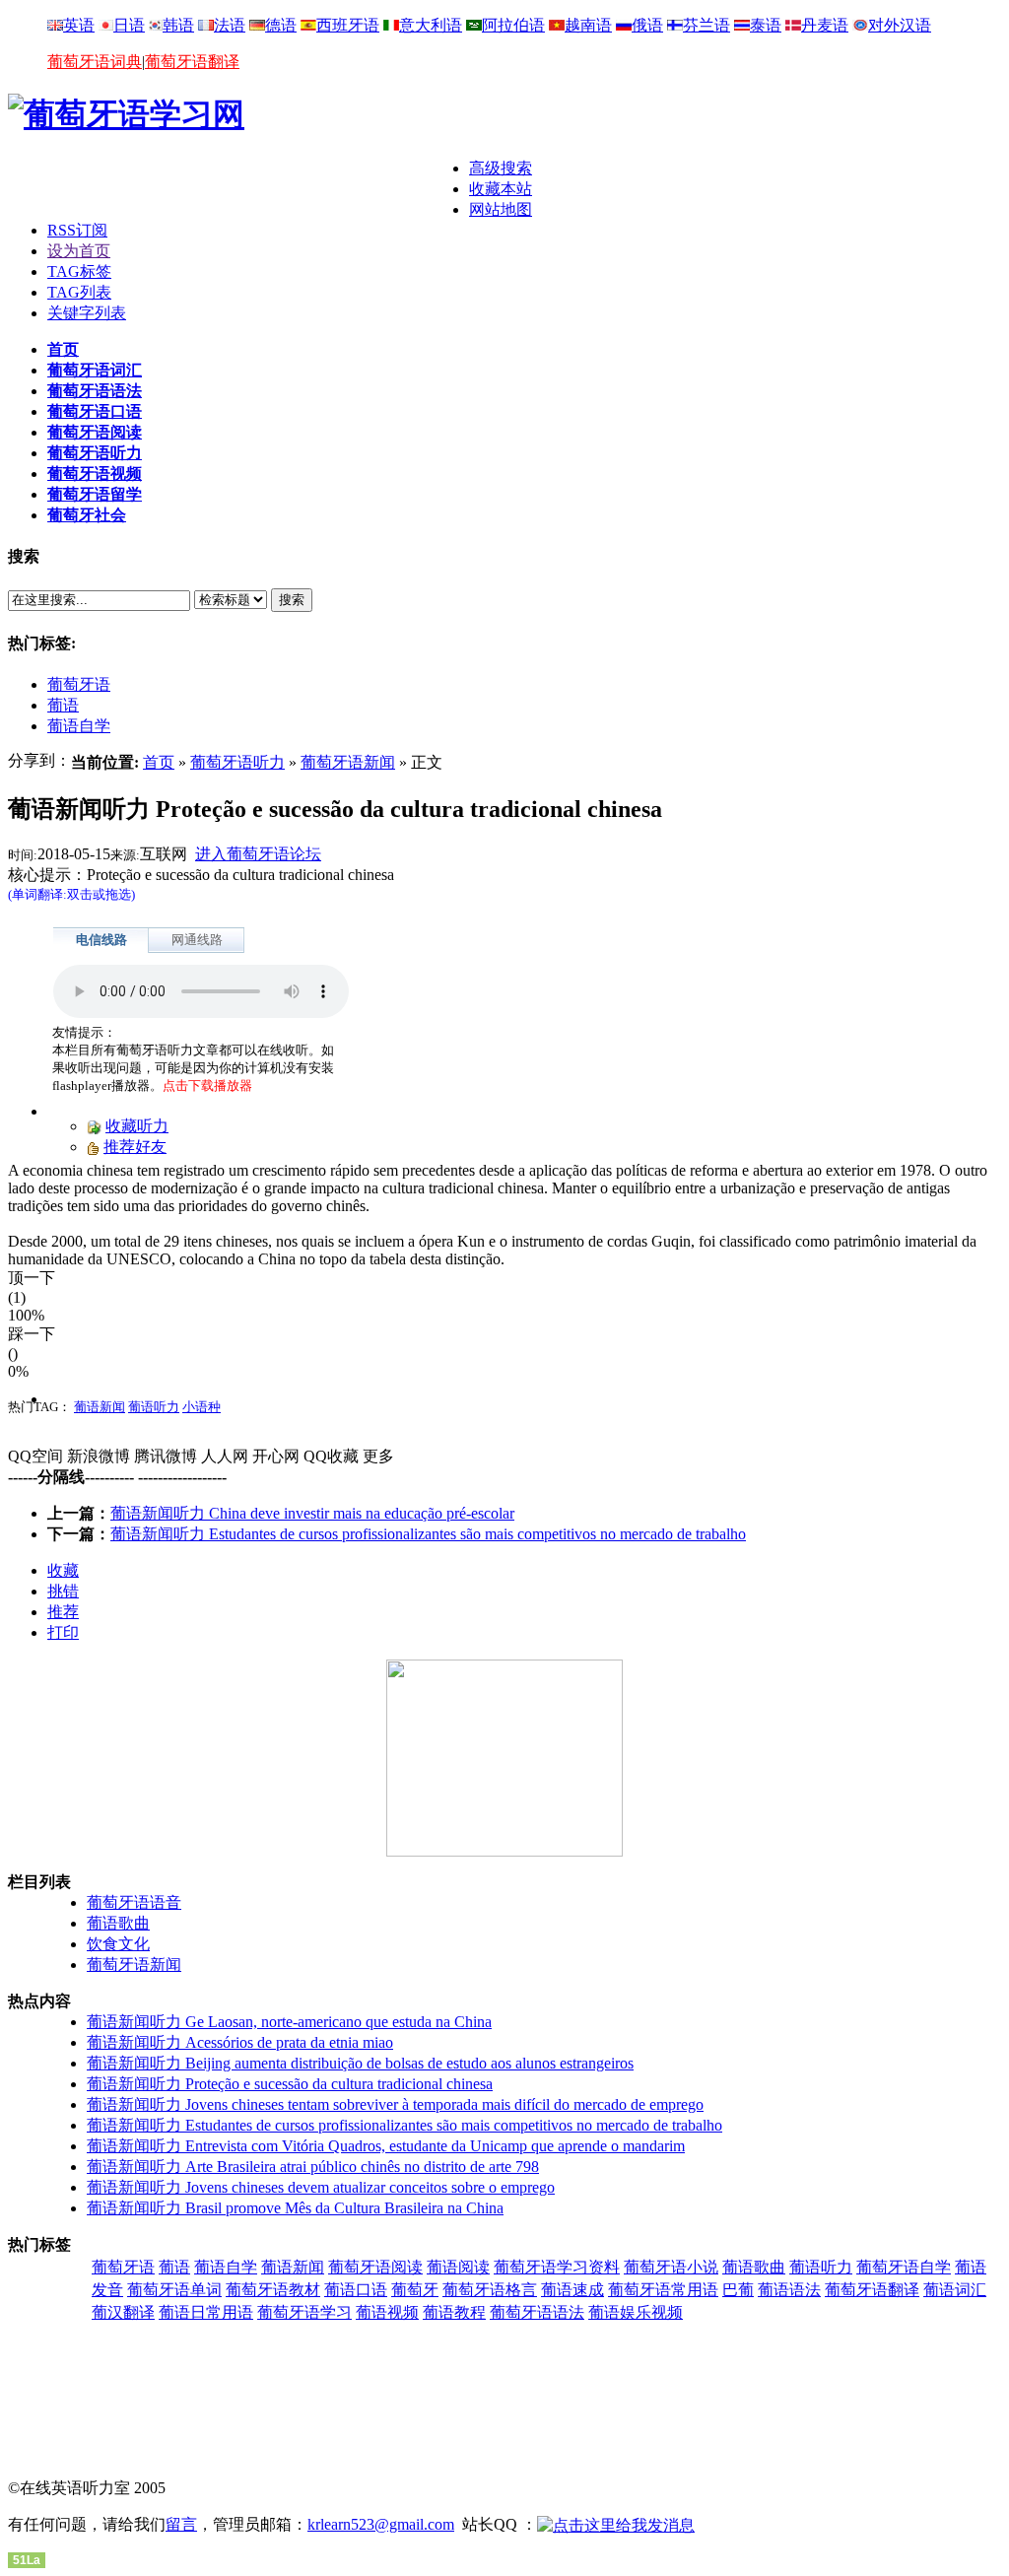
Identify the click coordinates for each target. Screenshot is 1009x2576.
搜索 (292, 600)
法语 (230, 25)
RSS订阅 (77, 230)
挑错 (63, 1591)
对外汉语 (900, 25)
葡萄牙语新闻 (348, 762)
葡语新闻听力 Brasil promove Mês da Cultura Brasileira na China (295, 2208)
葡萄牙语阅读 (95, 432)
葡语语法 (789, 2290)
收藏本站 (501, 189)
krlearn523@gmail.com (381, 2524)
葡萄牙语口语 (95, 411)
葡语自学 (79, 726)
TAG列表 (79, 292)
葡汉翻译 (123, 2312)
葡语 (63, 705)
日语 (129, 25)
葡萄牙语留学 (95, 494)
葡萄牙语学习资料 (557, 2267)
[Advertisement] (238, 188)
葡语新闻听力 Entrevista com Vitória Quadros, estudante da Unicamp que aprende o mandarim (386, 2146)
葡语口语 (356, 2290)
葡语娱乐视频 (636, 2312)
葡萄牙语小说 (671, 2267)
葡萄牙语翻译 (192, 62)
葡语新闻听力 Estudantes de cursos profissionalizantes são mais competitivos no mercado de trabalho (428, 1534)
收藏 (63, 1570)
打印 (63, 1632)
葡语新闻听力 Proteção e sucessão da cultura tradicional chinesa (290, 2084)
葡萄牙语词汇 (95, 370)
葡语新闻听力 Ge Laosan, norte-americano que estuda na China (289, 2022)
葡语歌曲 (118, 1923)
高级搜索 (501, 168)
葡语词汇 (955, 2290)
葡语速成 (572, 2290)
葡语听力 (154, 1407)
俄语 (647, 25)
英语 (79, 25)
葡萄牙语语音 (134, 1902)
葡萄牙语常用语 (663, 2290)
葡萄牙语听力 (95, 453)
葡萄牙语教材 (273, 2290)
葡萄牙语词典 (95, 62)
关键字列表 (87, 313)
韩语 (178, 25)
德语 (281, 25)
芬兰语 (706, 25)
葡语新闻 (100, 1407)
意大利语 (431, 25)
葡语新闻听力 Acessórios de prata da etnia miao (240, 2042)
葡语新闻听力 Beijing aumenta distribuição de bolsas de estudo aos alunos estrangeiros (360, 2063)
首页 (63, 349)
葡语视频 (387, 2312)
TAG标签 (79, 271)
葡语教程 (454, 2312)
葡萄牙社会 (87, 515)
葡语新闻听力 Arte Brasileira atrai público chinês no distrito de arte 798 (313, 2167)
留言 (181, 2524)
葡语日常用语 (206, 2312)
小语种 (202, 1407)
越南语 (588, 25)
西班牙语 (348, 25)
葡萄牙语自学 (904, 2267)
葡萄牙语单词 (174, 2290)
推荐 (63, 1612)
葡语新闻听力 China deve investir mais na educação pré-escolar (312, 1513)
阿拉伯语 (513, 25)
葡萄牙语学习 (304, 2312)
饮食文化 (118, 1944)
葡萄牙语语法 (95, 391)
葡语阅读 (458, 2267)
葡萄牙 (415, 2290)
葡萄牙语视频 (95, 474)
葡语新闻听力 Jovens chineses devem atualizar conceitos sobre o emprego (321, 2187)
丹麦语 (825, 25)
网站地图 (501, 209)
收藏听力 (137, 1126)
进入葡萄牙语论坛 (258, 854)
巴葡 (738, 2290)
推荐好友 (135, 1147)
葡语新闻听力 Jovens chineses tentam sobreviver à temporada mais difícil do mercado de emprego (395, 2104)
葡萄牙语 (79, 684)
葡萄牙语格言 (490, 2290)
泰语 (766, 25)
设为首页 (79, 251)
